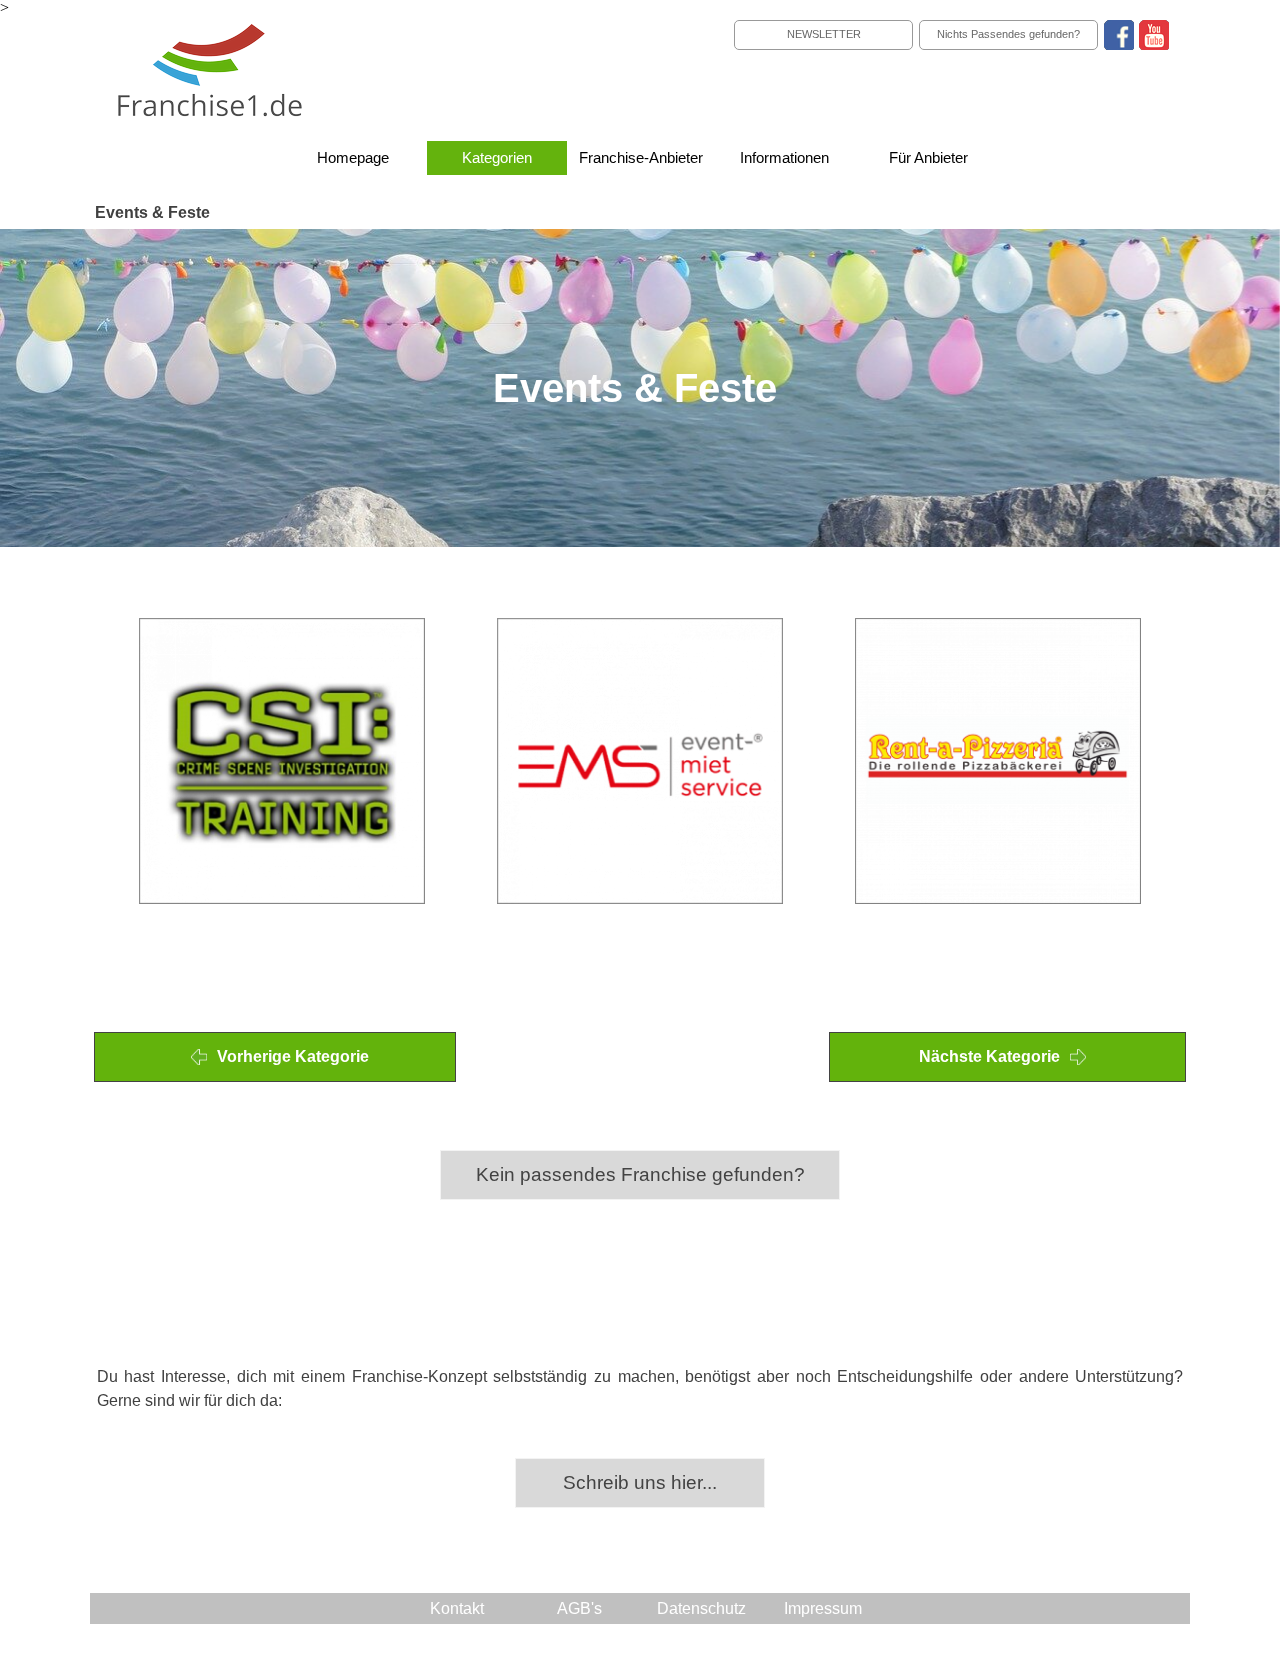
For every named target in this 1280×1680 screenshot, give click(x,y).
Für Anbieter (928, 158)
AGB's (579, 1608)
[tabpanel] (640, 565)
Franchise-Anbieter (641, 158)
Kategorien (497, 158)
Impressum (823, 1608)
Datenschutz (701, 1608)
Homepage (353, 158)
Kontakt (457, 1608)
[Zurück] (103, 761)
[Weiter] (1177, 761)
